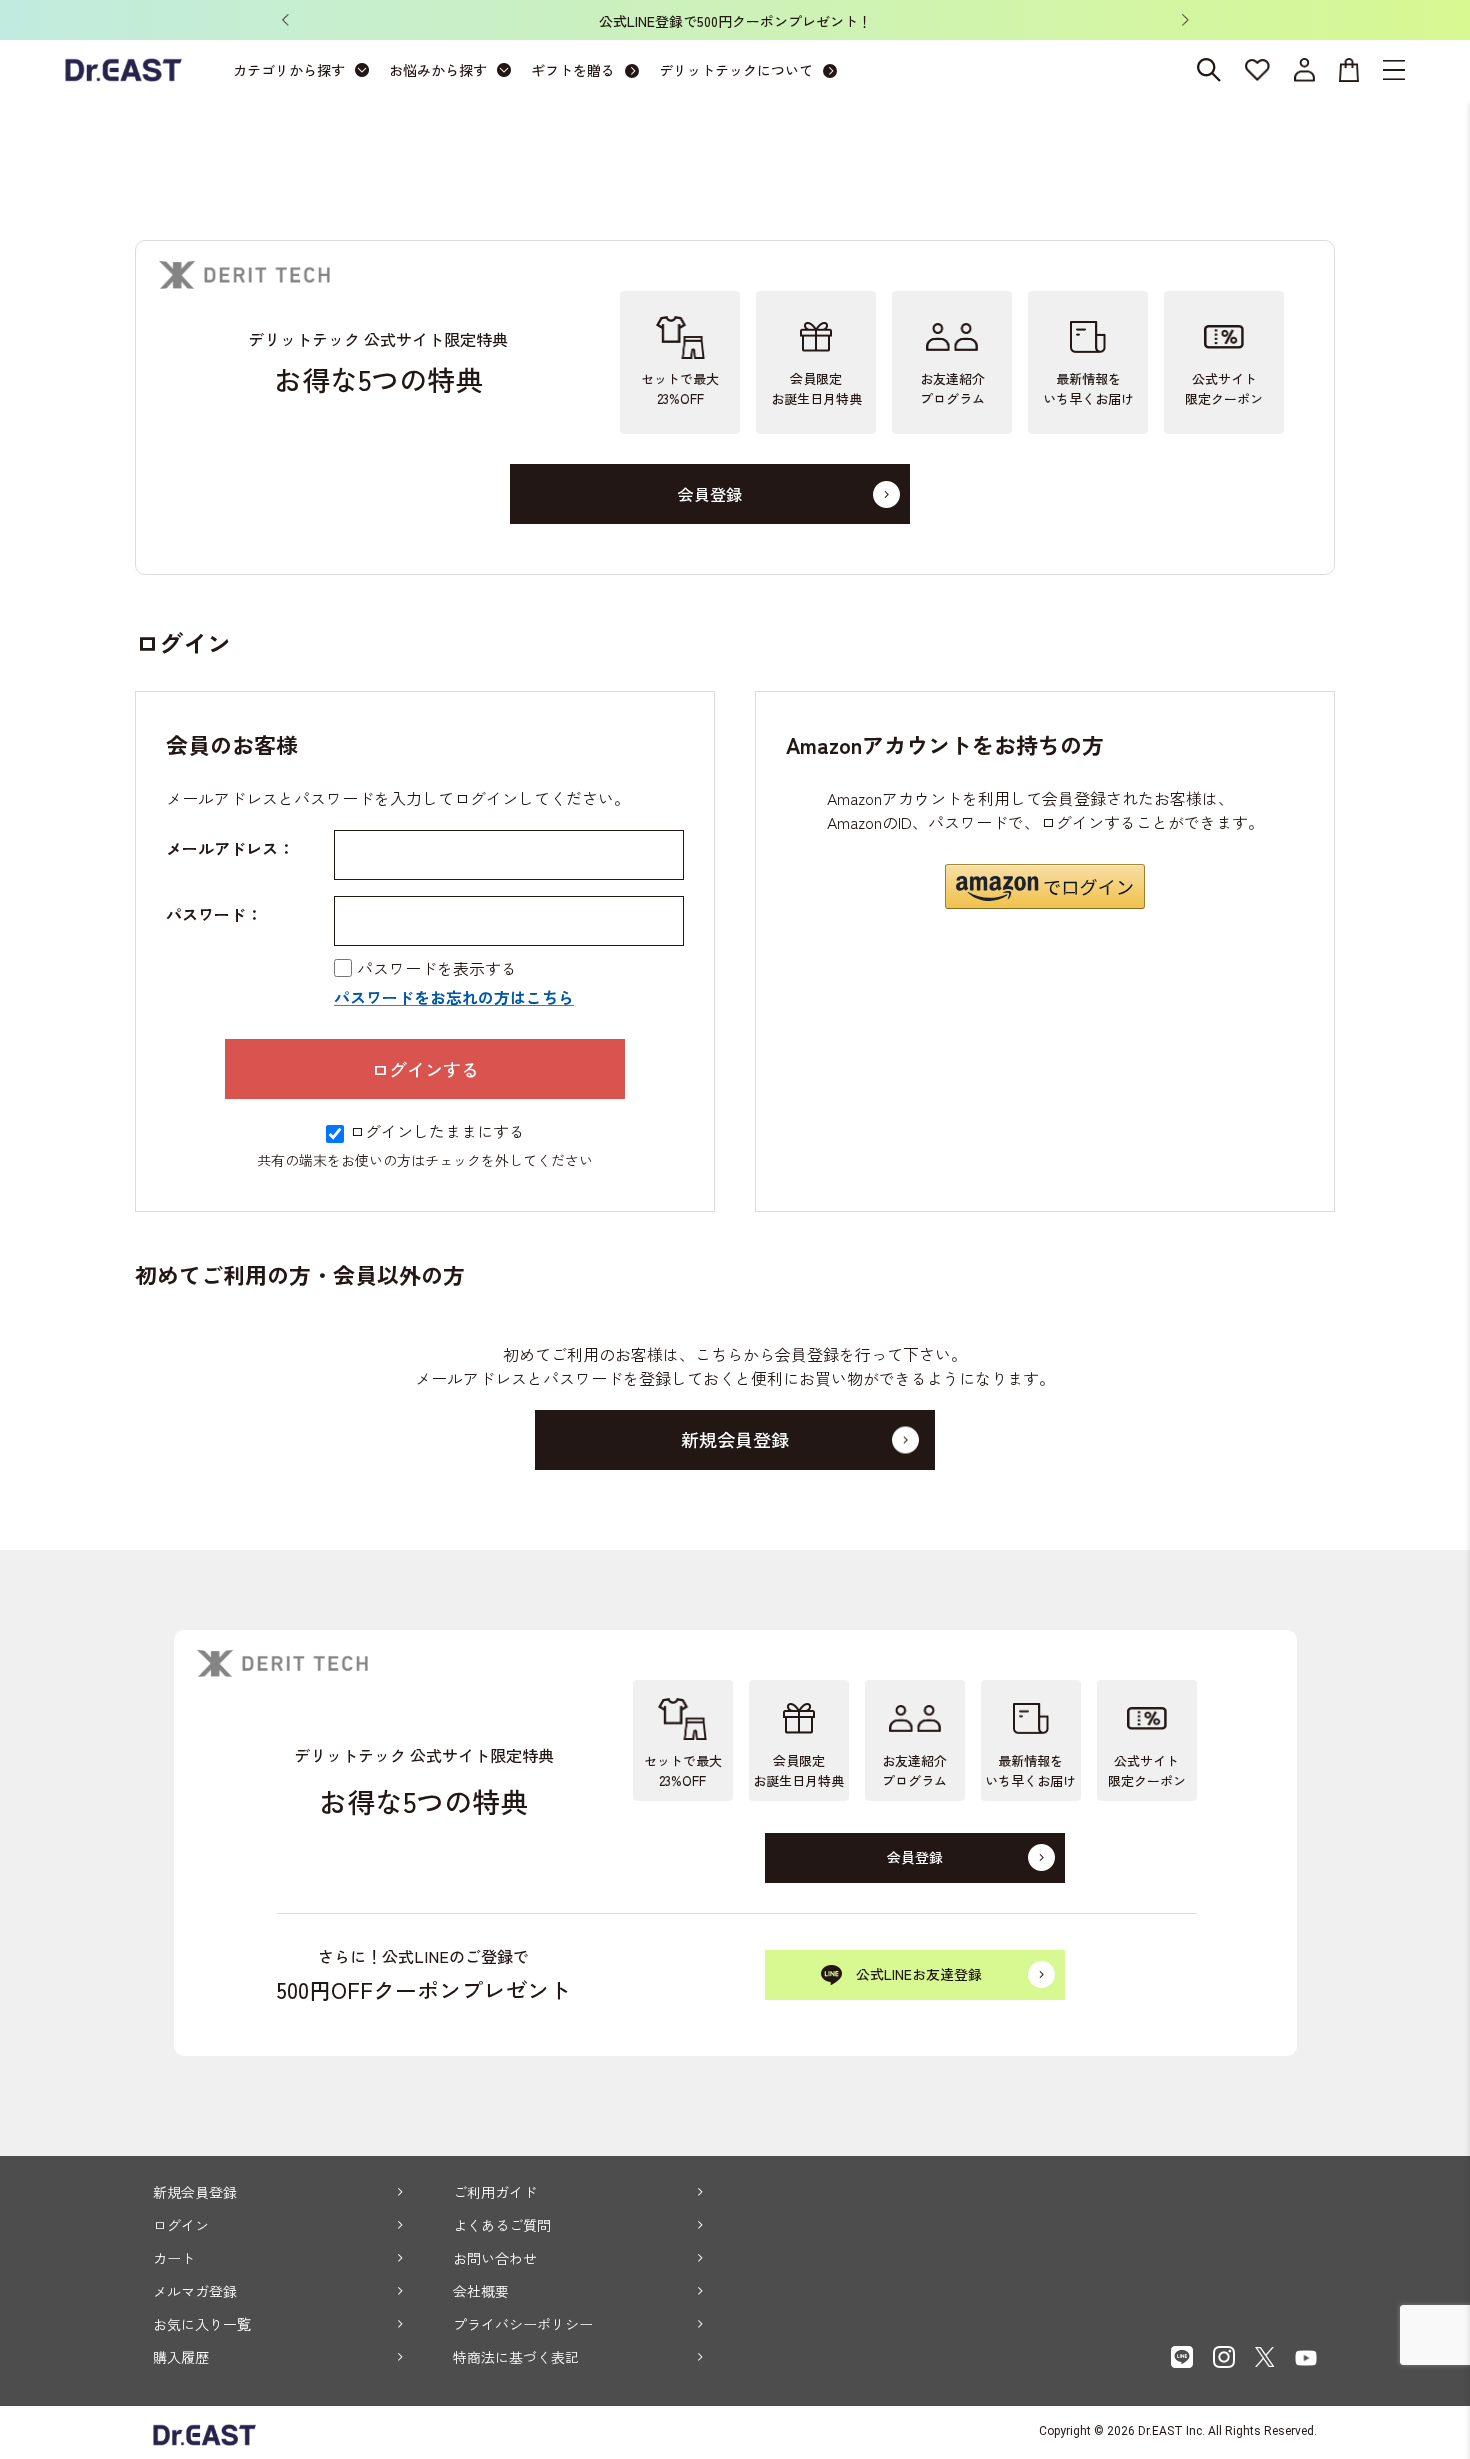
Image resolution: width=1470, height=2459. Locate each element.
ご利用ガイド (495, 2192)
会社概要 (481, 2291)
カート (174, 2258)
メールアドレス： (230, 848)
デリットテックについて (736, 70)
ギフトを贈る (573, 70)
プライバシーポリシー (523, 2324)
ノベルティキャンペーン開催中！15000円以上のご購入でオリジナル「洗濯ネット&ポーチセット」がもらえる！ (873, 21)
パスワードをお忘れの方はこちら (454, 997)
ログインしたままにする (437, 1131)
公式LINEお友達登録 (919, 1974)
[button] (1045, 886)
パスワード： (214, 914)
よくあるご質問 (502, 2225)
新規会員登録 (195, 2192)
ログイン (181, 2225)
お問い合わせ (495, 2258)
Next (1185, 20)
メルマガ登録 (195, 2291)
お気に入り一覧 (202, 2324)
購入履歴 (181, 2357)
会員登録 (710, 494)
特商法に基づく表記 (516, 2357)
